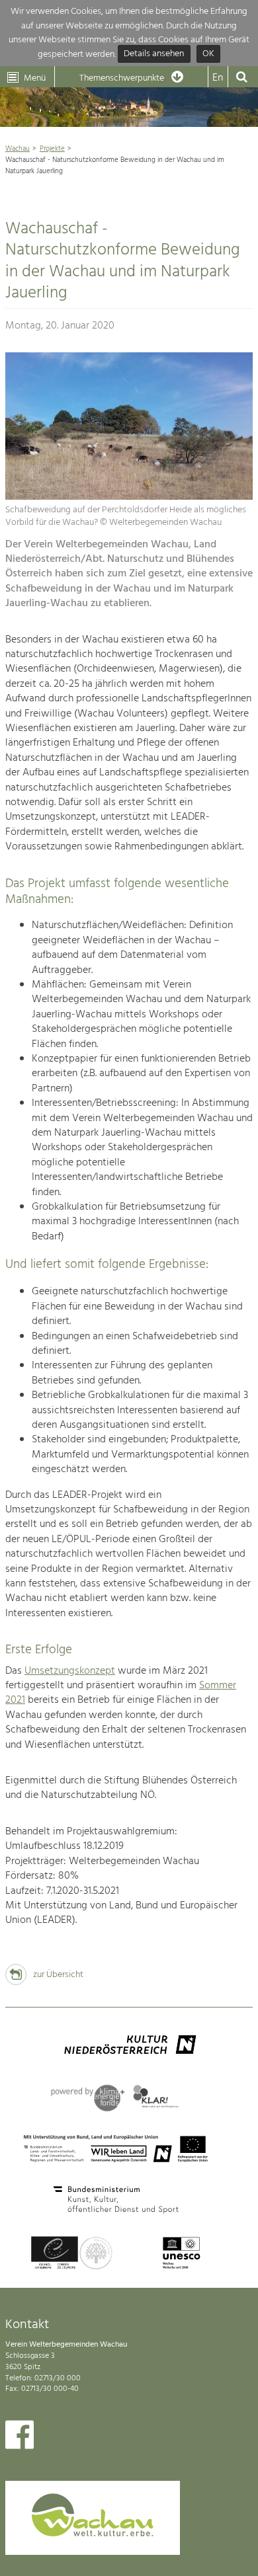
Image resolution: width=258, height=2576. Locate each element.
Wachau (18, 149)
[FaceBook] (20, 2438)
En (218, 78)
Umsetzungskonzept (70, 1671)
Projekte (52, 149)
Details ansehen (154, 55)
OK (208, 55)
